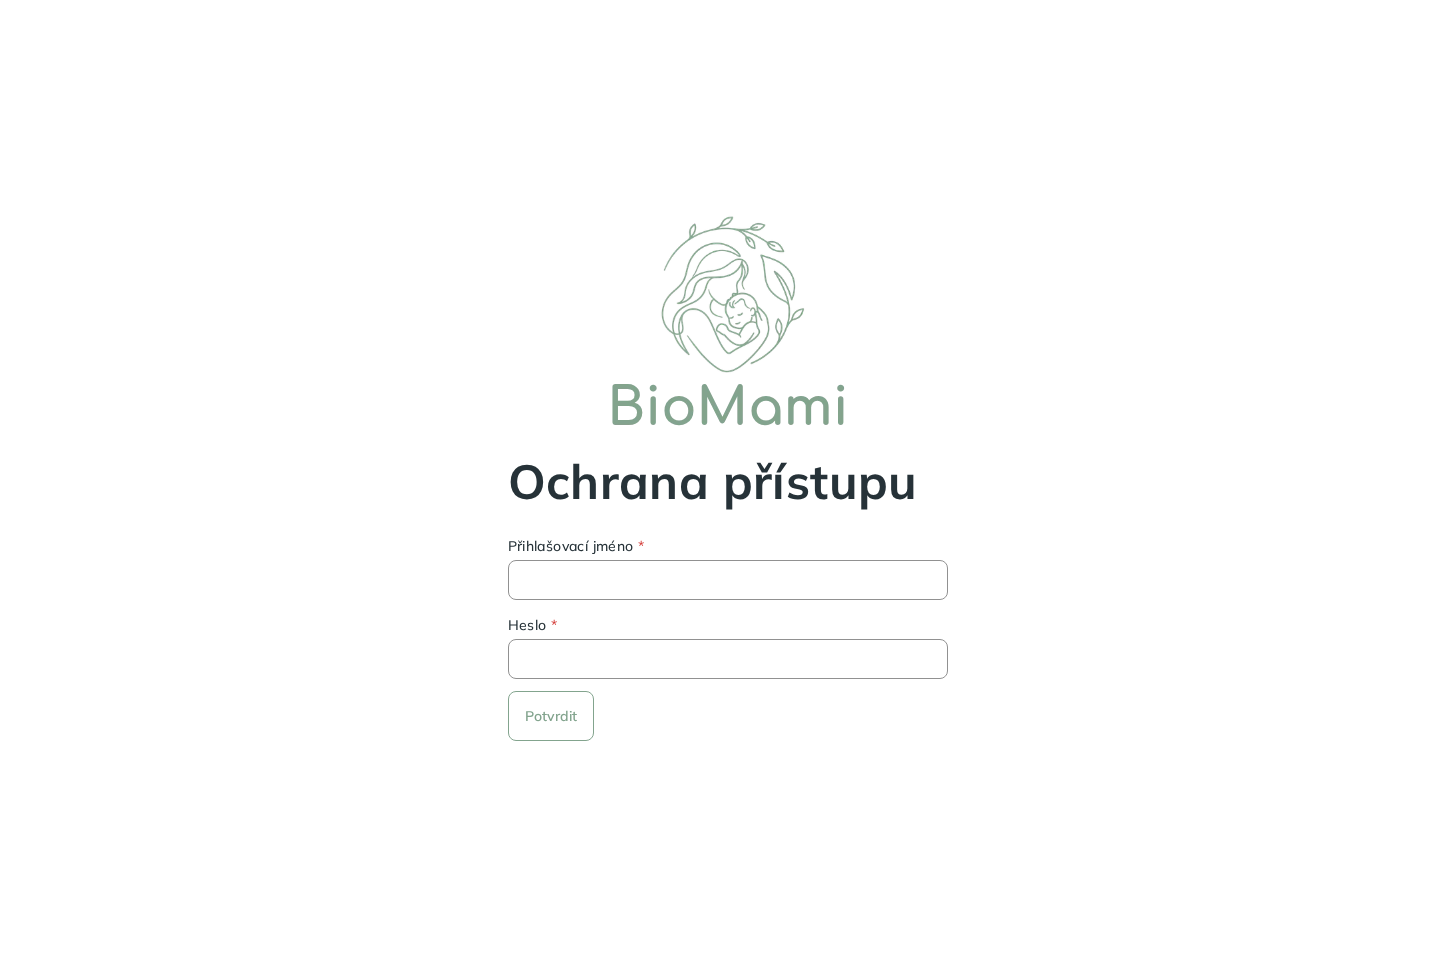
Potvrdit (551, 716)
